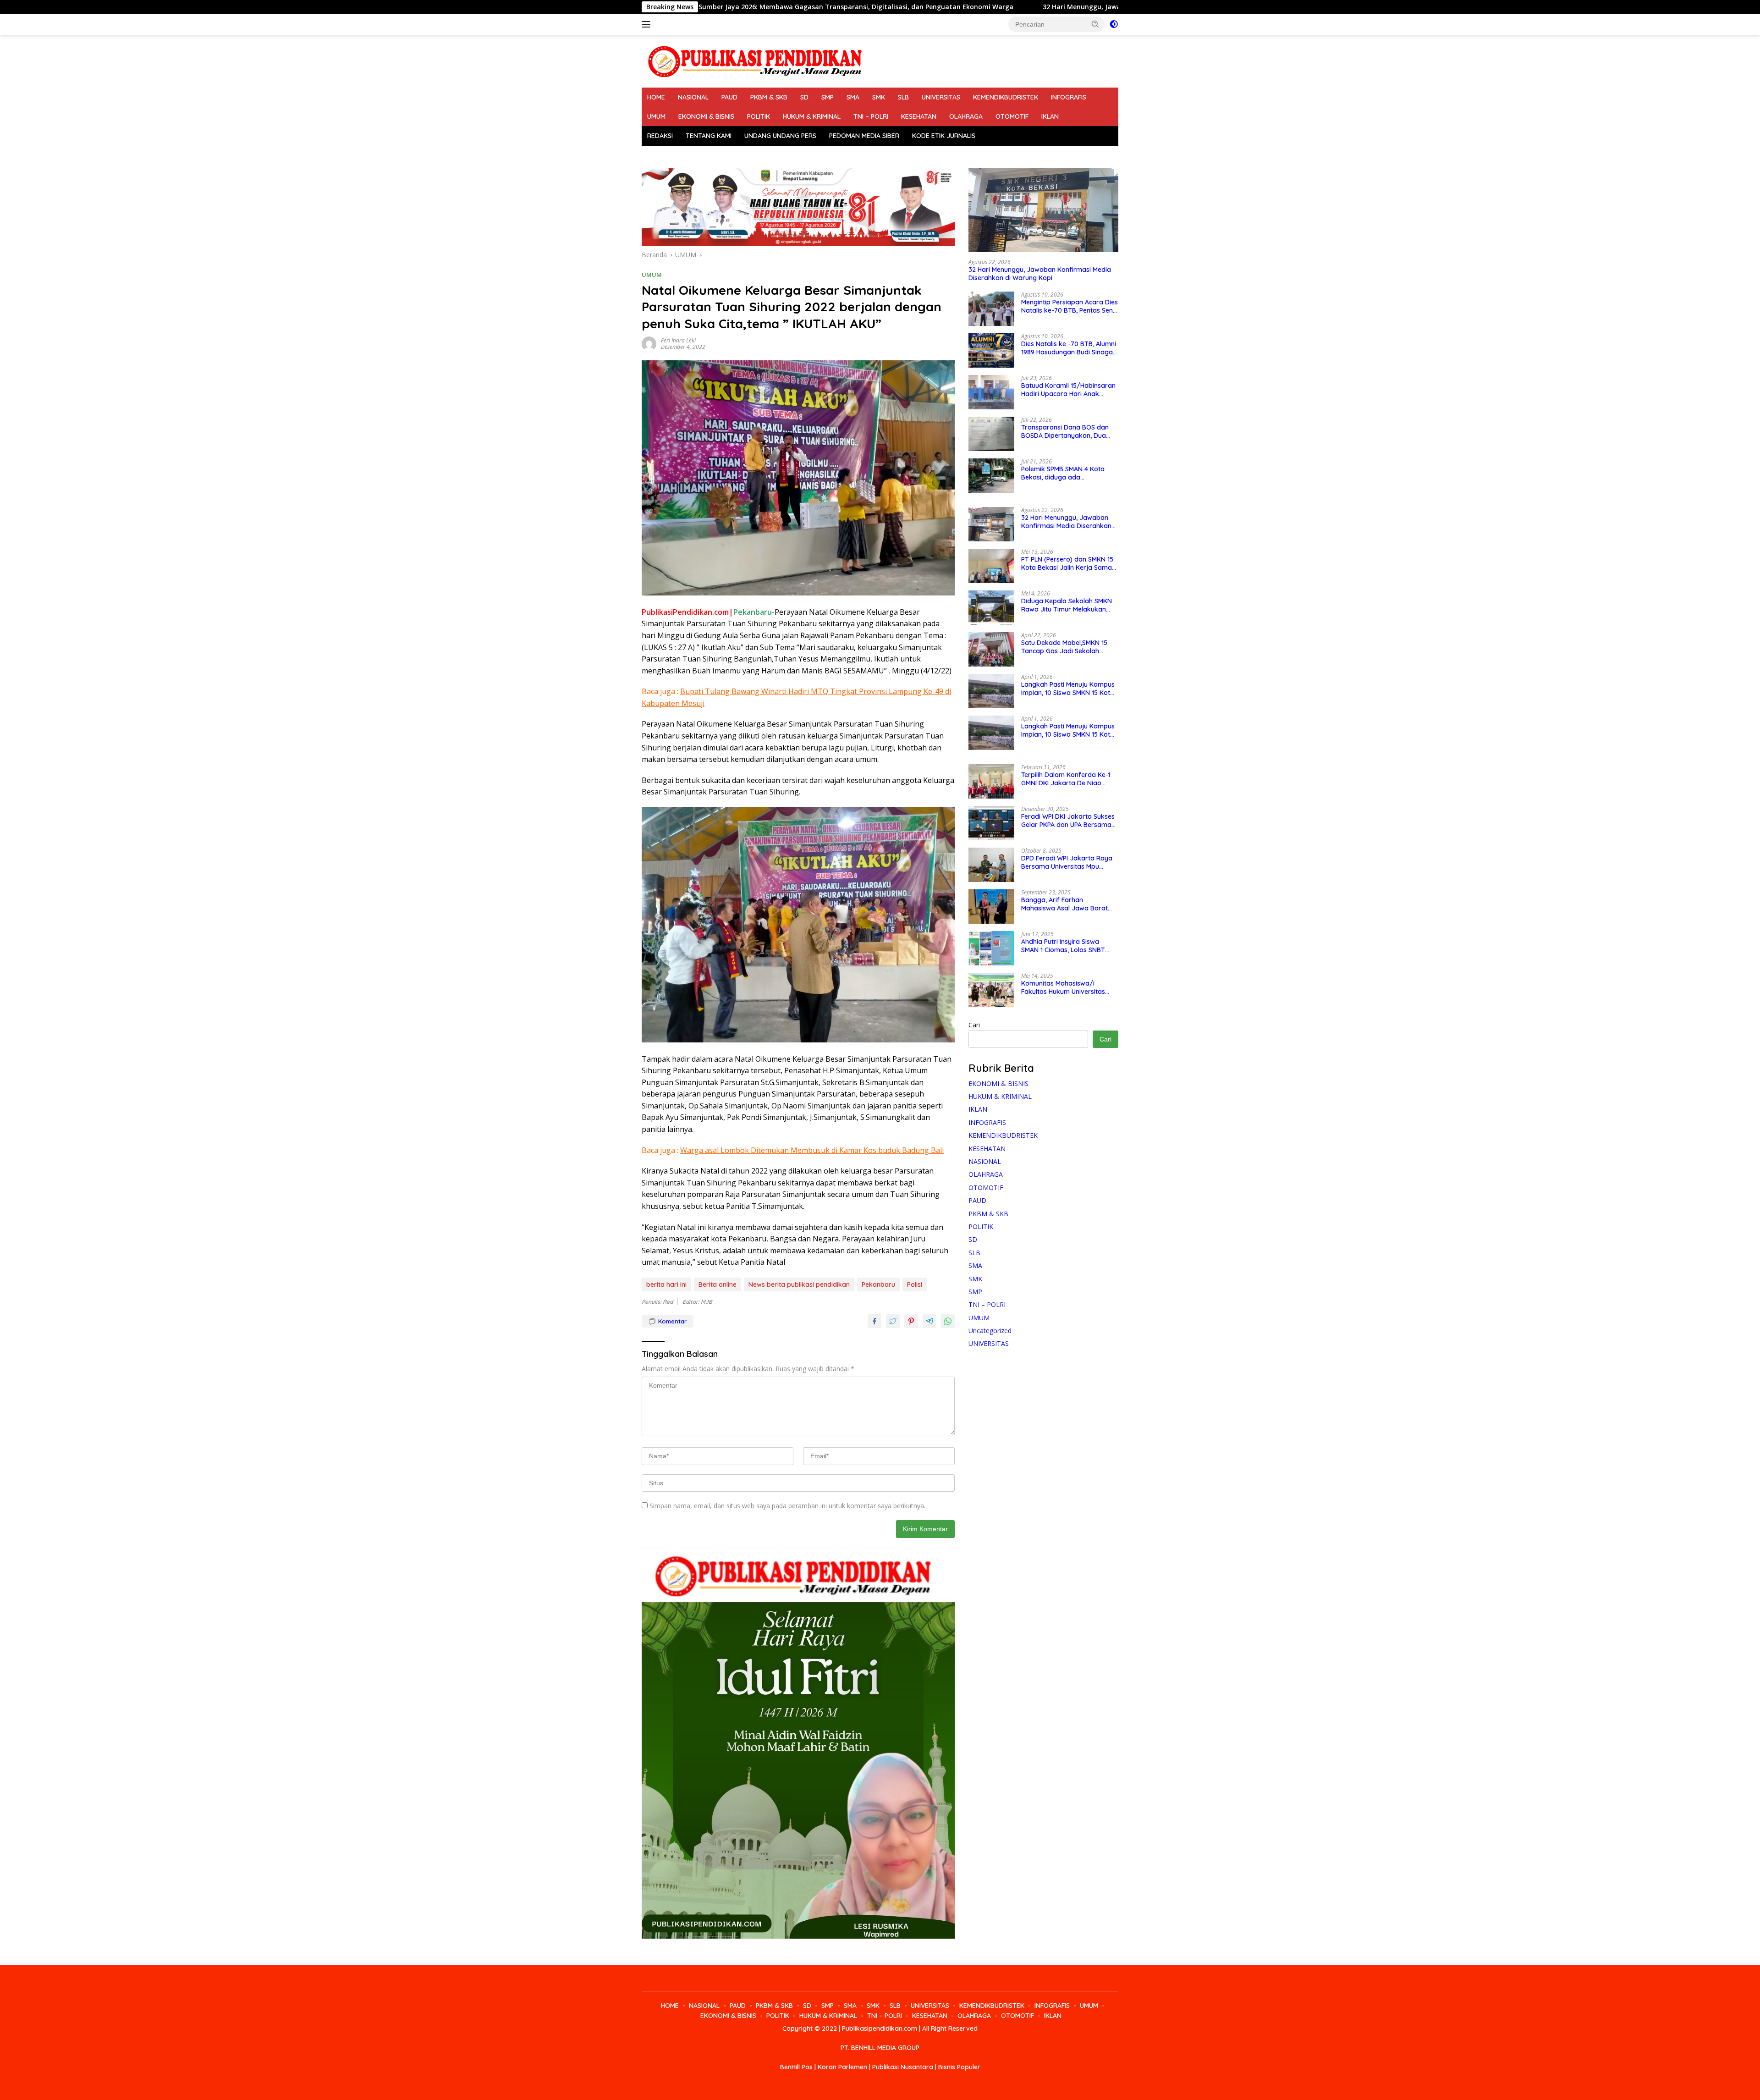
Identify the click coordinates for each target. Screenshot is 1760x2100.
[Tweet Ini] (893, 1321)
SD (804, 97)
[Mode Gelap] (1114, 24)
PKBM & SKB (769, 97)
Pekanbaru (878, 1284)
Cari (974, 1025)
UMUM (656, 116)
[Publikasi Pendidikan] (754, 60)
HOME (656, 97)
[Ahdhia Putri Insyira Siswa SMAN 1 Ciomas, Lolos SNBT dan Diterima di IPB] (991, 948)
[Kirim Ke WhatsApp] (948, 1321)
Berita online (718, 1284)
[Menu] (648, 24)
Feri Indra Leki (678, 340)
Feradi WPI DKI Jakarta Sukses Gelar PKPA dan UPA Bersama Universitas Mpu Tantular (1068, 821)
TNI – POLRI (871, 116)
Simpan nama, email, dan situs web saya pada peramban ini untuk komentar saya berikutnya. (787, 1506)
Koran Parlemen (842, 2067)
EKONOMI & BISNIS (706, 116)
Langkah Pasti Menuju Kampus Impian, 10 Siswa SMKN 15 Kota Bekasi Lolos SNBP (1068, 689)
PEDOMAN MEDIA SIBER (864, 136)
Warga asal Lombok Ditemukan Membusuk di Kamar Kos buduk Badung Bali (812, 1150)
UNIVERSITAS (941, 97)
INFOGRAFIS (1069, 97)
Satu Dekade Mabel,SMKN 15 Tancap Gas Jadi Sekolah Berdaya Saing (1064, 647)
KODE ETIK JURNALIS (944, 136)
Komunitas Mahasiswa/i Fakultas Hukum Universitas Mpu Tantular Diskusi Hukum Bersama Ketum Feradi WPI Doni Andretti (1064, 987)
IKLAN (1050, 116)
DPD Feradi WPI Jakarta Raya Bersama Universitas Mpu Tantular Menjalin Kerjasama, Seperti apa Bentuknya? (1067, 862)
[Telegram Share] (929, 1321)
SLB (903, 97)
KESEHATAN (919, 116)
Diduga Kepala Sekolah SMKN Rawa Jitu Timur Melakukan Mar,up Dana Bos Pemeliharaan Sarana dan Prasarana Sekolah (1070, 605)
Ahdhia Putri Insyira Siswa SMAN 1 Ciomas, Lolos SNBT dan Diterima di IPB (1063, 946)
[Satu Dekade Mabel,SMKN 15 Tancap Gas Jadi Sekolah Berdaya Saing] (991, 649)
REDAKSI (660, 136)
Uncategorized (990, 1330)
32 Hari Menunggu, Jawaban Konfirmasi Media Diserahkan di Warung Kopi (963, 7)
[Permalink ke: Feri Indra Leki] (649, 343)
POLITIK (759, 116)
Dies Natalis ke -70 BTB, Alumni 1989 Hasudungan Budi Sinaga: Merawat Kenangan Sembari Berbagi (1069, 348)
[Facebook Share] (874, 1321)
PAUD (729, 97)
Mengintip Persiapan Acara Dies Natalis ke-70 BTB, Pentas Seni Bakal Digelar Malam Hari (1070, 306)
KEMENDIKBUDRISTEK (1006, 97)
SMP (828, 97)
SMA (853, 97)
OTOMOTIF (1012, 116)
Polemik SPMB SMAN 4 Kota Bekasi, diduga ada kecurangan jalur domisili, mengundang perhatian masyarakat (1063, 473)
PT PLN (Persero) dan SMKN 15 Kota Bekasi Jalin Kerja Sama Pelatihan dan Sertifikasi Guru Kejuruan (1067, 563)
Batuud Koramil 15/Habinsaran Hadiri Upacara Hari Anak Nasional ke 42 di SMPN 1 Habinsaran (1068, 390)
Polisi (915, 1284)
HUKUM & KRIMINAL (812, 116)
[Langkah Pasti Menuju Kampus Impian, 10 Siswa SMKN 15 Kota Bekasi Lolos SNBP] (991, 691)
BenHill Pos (796, 2067)
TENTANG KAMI (709, 136)
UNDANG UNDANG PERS (780, 136)
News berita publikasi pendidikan (799, 1284)
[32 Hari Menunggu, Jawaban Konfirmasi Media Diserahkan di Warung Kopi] (1043, 210)
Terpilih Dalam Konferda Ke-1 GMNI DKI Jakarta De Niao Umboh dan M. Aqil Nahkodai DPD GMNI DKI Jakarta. (1066, 779)
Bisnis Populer (959, 2067)
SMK (879, 97)
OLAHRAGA (966, 116)
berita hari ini (666, 1284)
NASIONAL (693, 97)
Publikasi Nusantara (903, 2067)
